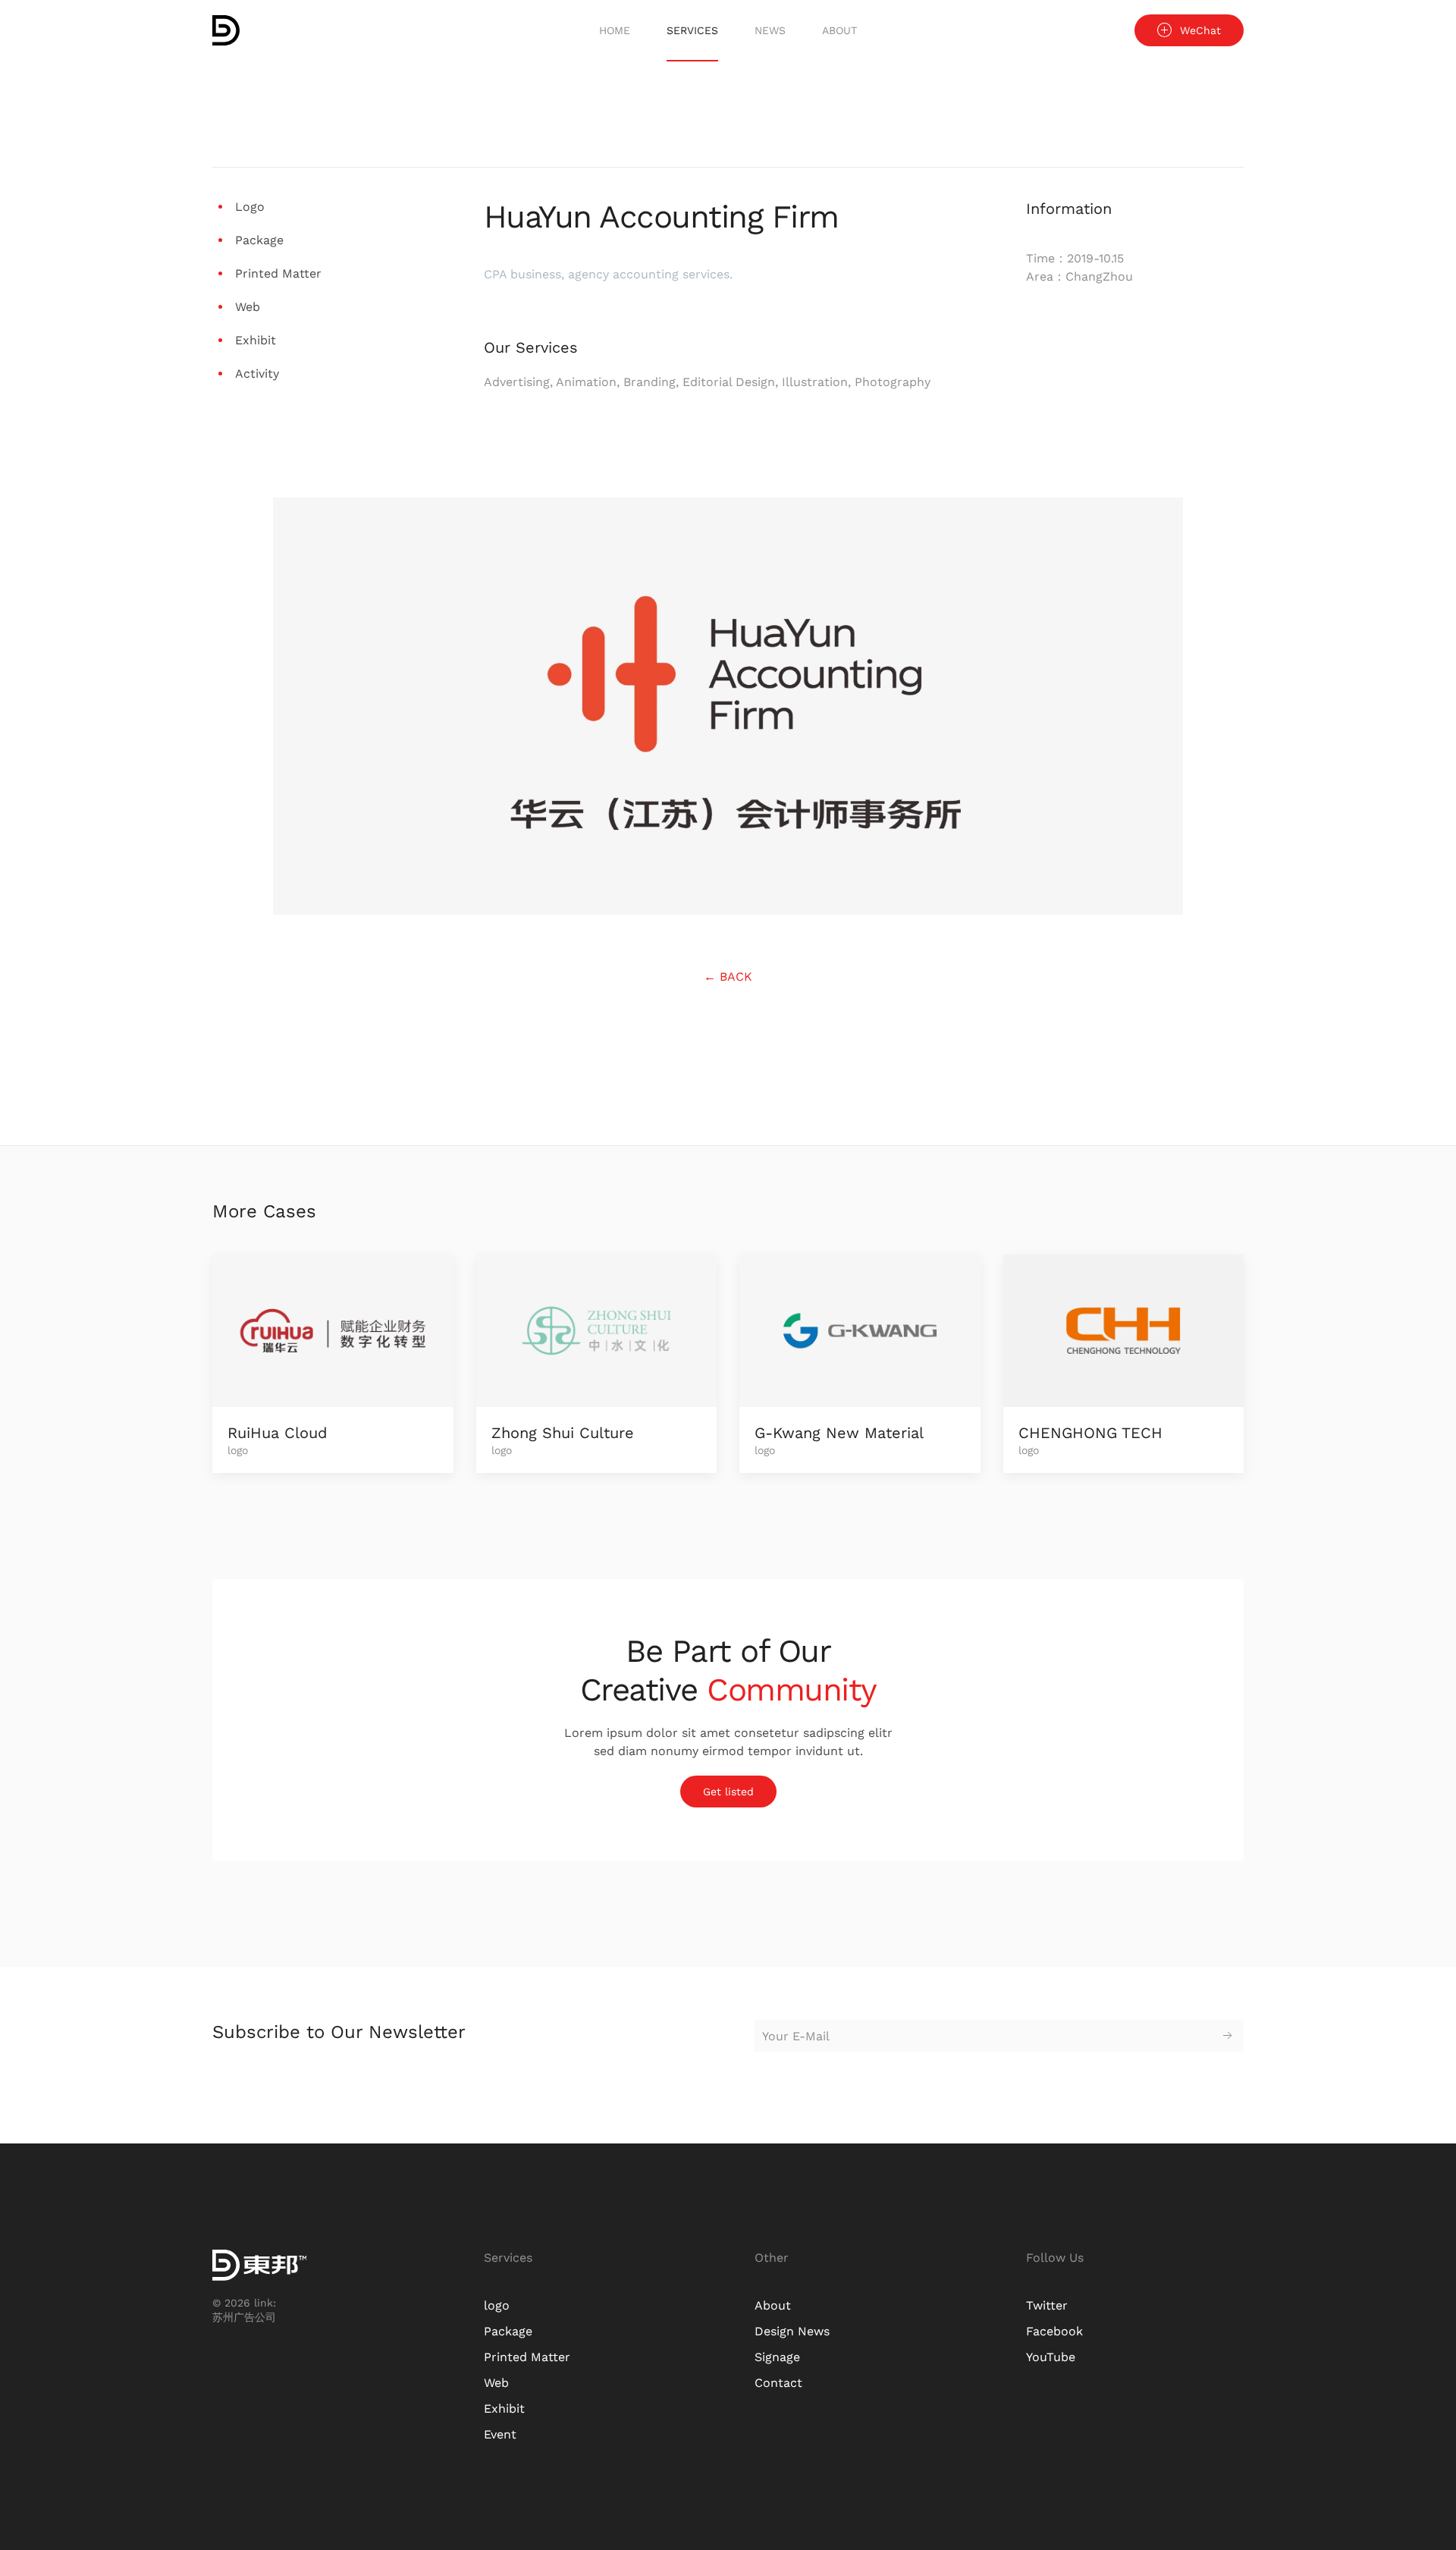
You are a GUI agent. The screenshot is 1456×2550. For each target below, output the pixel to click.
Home (615, 30)
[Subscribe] (1228, 2036)
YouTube (1051, 2357)
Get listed (728, 1792)
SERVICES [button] (692, 30)
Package (508, 2331)
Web (496, 2383)
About (839, 30)
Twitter (1047, 2305)
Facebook (1054, 2331)
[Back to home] (226, 30)
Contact (778, 2383)
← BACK (728, 977)
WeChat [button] (1200, 30)
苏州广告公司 (244, 2317)
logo (497, 2305)
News (770, 30)
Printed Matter (527, 2357)
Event (500, 2434)
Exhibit (504, 2409)
